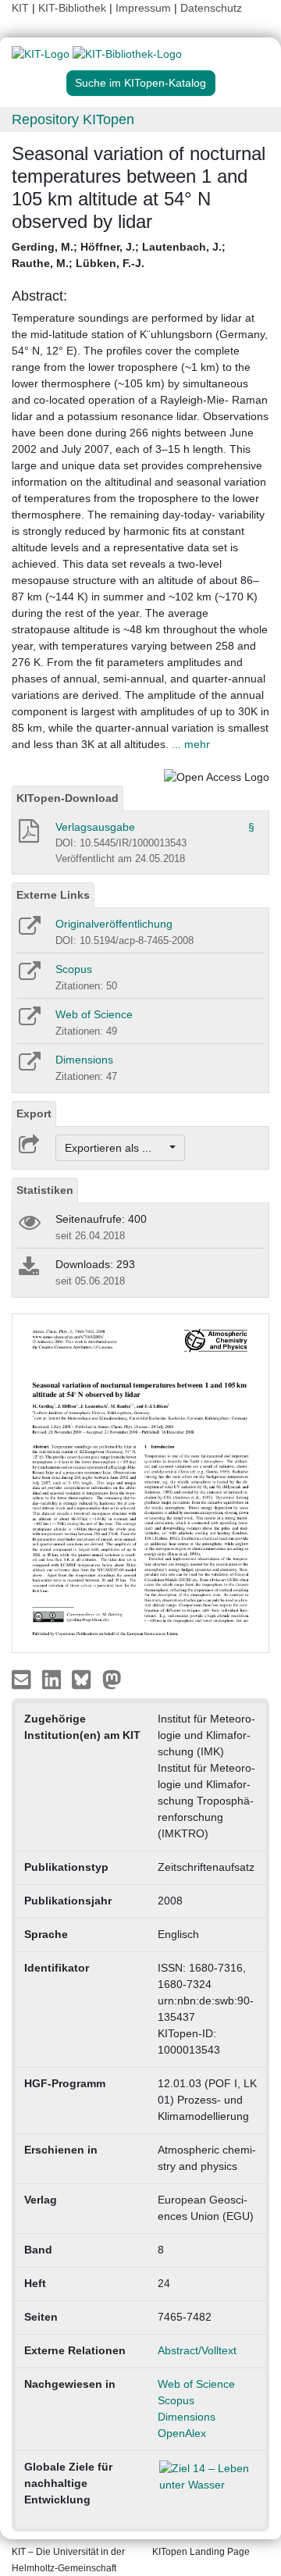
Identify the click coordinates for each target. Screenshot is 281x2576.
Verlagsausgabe (95, 827)
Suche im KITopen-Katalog (140, 83)
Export (34, 1113)
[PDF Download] (28, 836)
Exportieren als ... (116, 1148)
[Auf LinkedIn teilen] (53, 1678)
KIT (20, 8)
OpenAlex (182, 2433)
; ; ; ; (119, 255)
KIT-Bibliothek (74, 8)
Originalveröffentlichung (114, 924)
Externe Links (53, 895)
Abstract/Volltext (197, 2350)
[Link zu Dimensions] (28, 1067)
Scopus (74, 969)
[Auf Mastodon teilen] (112, 1678)
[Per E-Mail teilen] (23, 1678)
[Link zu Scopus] (28, 976)
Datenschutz (211, 8)
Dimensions (84, 1060)
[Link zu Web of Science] (28, 1021)
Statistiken (45, 1190)
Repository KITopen (73, 119)
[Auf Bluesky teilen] (85, 1678)
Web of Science (94, 1014)
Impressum (143, 8)
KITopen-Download (68, 798)
